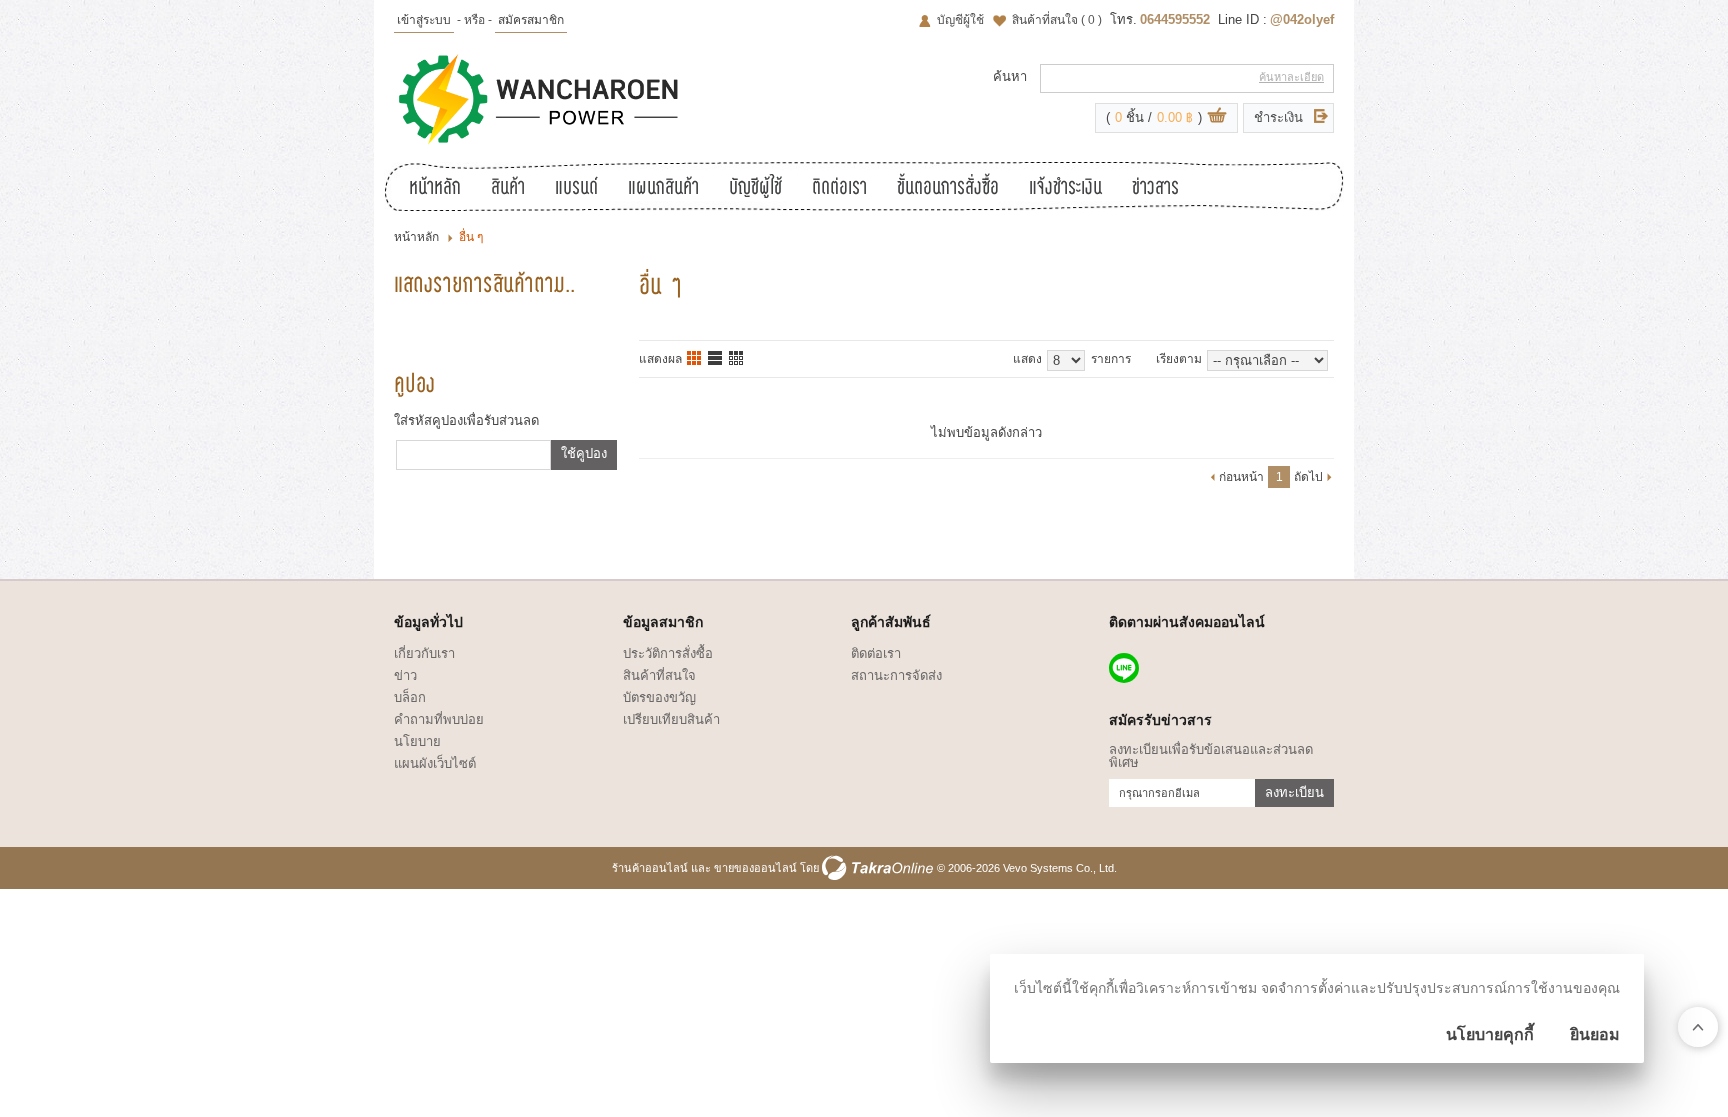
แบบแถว (716, 359)
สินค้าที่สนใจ (1057, 20)
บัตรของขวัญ (659, 697)
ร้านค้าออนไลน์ (650, 868)
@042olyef (1302, 19)
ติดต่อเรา (839, 189)
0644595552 (1175, 19)
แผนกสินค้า (663, 189)
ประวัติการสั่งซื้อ (668, 653)
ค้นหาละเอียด (1291, 77)
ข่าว (405, 675)
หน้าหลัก (435, 189)
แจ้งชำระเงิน (1065, 189)
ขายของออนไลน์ (755, 868)
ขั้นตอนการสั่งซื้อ (948, 189)
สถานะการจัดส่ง (896, 675)
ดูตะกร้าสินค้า (1217, 119)
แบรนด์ (576, 189)
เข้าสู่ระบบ (424, 20)
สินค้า (508, 189)
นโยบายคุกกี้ (1490, 1034)
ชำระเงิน (1278, 117)
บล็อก (410, 697)
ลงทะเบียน (1294, 792)
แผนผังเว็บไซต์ (435, 763)
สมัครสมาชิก (531, 20)
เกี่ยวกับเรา (424, 653)
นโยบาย (417, 741)
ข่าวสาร (1155, 189)
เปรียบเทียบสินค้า (671, 719)
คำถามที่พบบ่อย (439, 719)
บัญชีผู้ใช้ (960, 20)
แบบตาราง (737, 359)
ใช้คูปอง (584, 453)
